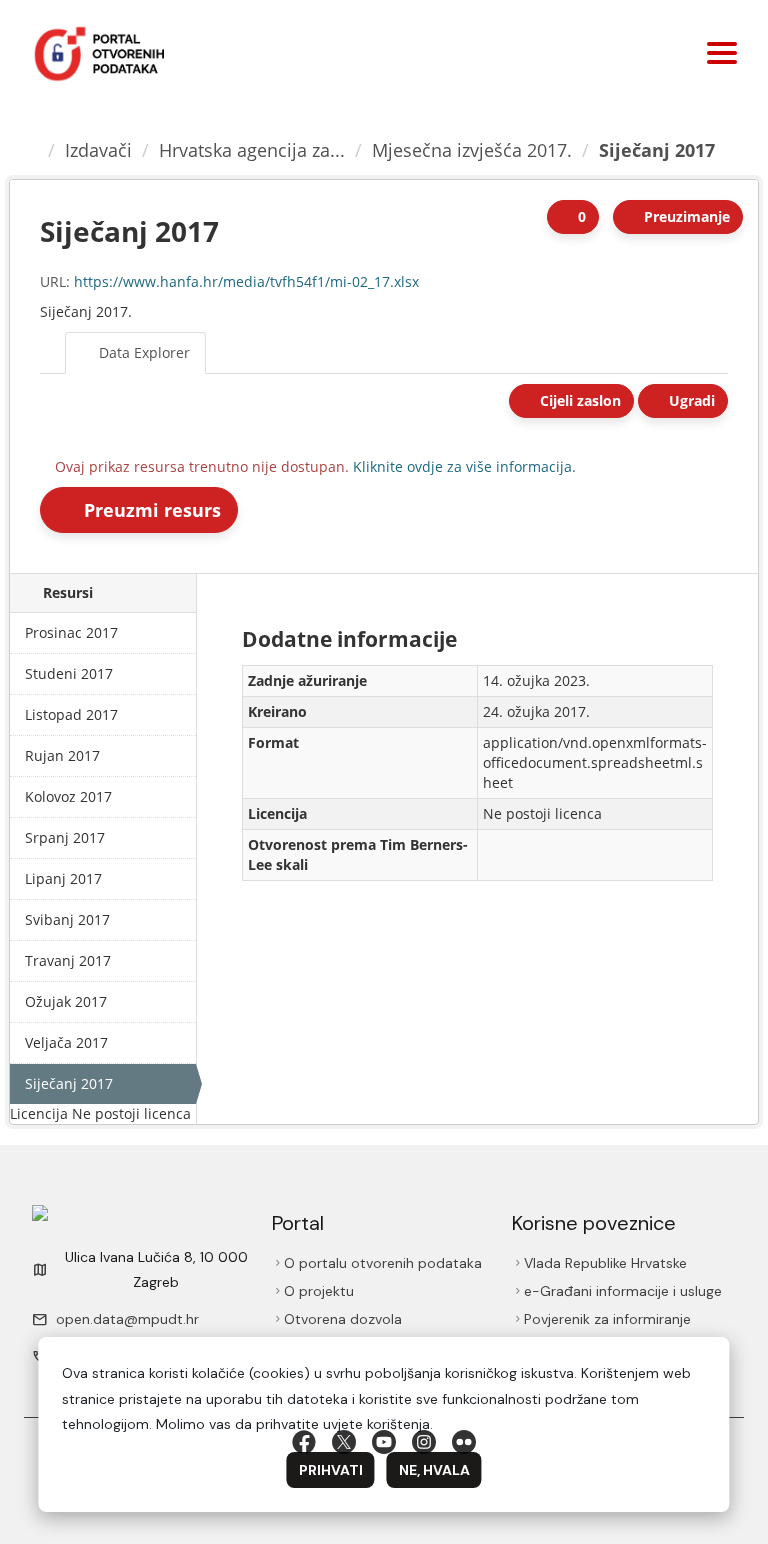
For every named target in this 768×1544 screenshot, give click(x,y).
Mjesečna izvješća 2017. (472, 150)
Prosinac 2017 (71, 632)
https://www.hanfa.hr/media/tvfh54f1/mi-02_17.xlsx (246, 281)
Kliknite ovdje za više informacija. (464, 466)
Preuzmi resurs (150, 510)
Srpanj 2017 (65, 837)
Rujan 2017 (62, 755)
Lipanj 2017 (63, 878)
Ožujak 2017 (66, 1001)
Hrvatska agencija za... (252, 150)
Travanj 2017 (68, 960)
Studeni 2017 (69, 673)
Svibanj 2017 (67, 919)
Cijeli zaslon (578, 400)
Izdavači (98, 150)
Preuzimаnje (685, 216)
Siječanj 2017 (657, 150)
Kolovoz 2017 (68, 796)
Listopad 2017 (71, 714)
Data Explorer (142, 352)
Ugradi (690, 400)
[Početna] (31, 150)
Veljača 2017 (66, 1042)
